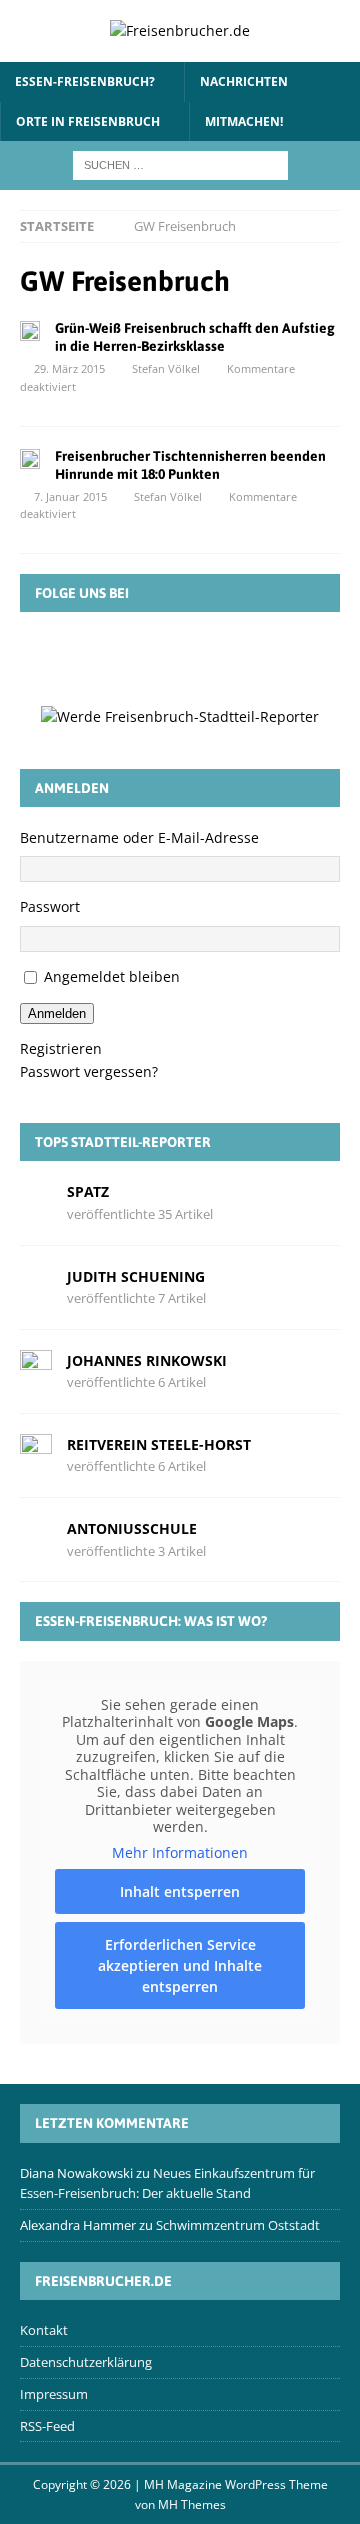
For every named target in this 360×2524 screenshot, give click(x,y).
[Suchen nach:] (180, 163)
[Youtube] (267, 657)
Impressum (54, 2394)
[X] (151, 657)
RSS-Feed (47, 2426)
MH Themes (192, 2504)
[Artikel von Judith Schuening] (36, 1285)
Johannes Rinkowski (147, 1360)
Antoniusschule (132, 1528)
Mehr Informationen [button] (180, 1853)
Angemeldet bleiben (112, 976)
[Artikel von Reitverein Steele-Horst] (36, 1454)
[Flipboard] (209, 657)
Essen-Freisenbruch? (85, 81)
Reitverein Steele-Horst (159, 1444)
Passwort (50, 906)
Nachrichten (244, 81)
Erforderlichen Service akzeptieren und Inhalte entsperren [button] (180, 1965)
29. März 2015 (69, 368)
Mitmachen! (244, 121)
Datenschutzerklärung (86, 2362)
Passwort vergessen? (89, 1071)
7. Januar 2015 (70, 496)
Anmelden (57, 1013)
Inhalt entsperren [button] (180, 1891)
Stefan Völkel (166, 368)
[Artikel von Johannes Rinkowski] (36, 1369)
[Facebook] (93, 657)
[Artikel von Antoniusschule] (36, 1538)
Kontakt (44, 2330)
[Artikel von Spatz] (36, 1201)
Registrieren (61, 1048)
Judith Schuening (136, 1276)
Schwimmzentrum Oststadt (238, 2225)
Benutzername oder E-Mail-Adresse (139, 837)
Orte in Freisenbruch (88, 121)
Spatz (88, 1191)
